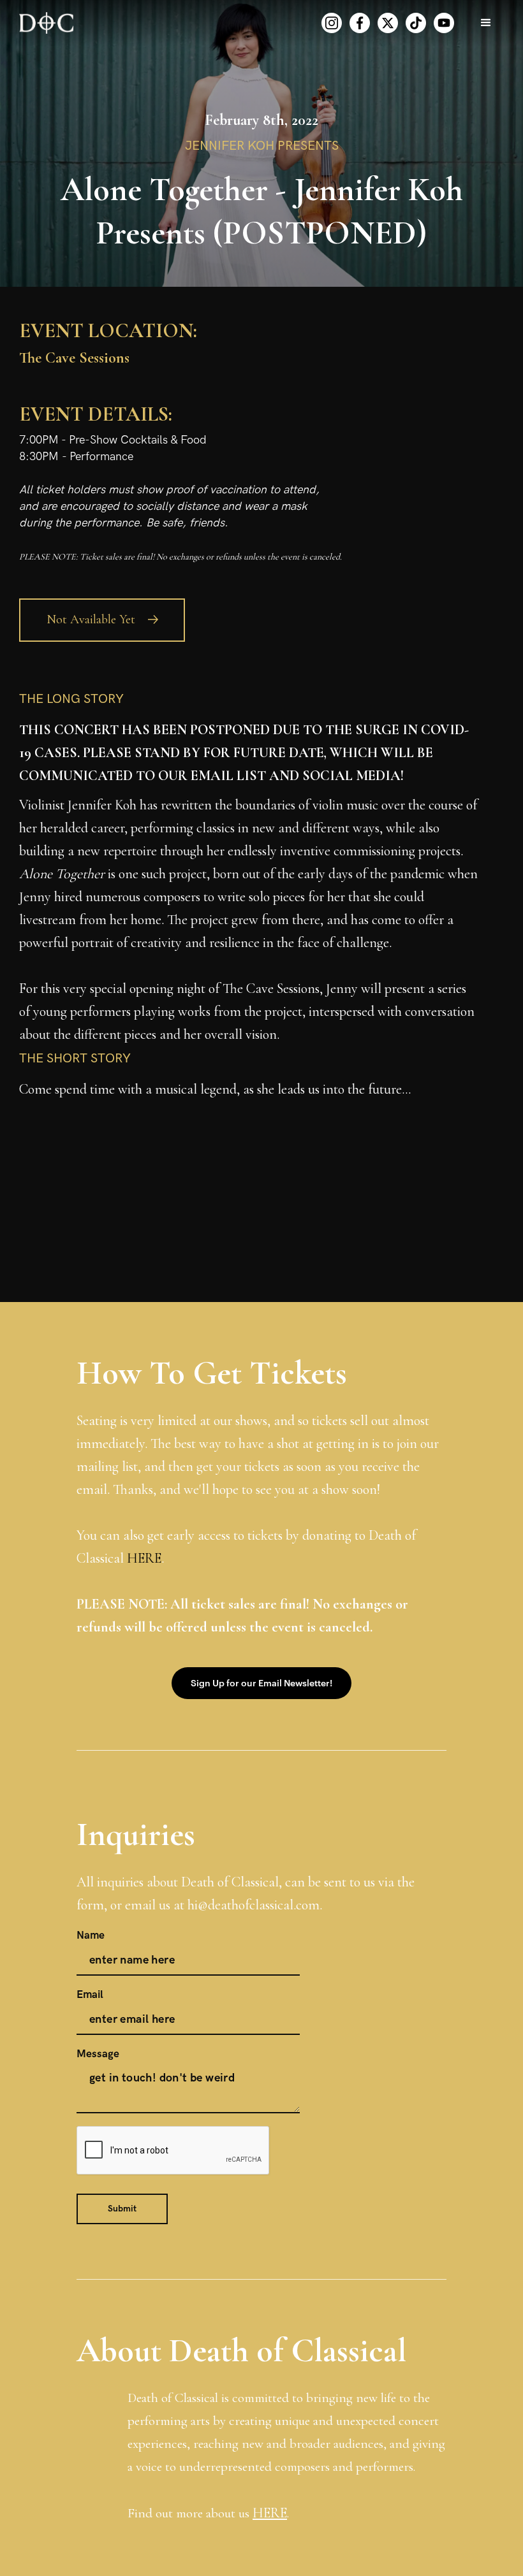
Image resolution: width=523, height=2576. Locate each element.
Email (90, 1995)
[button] (486, 23)
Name (91, 1936)
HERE (144, 1558)
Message (98, 2054)
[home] (46, 23)
